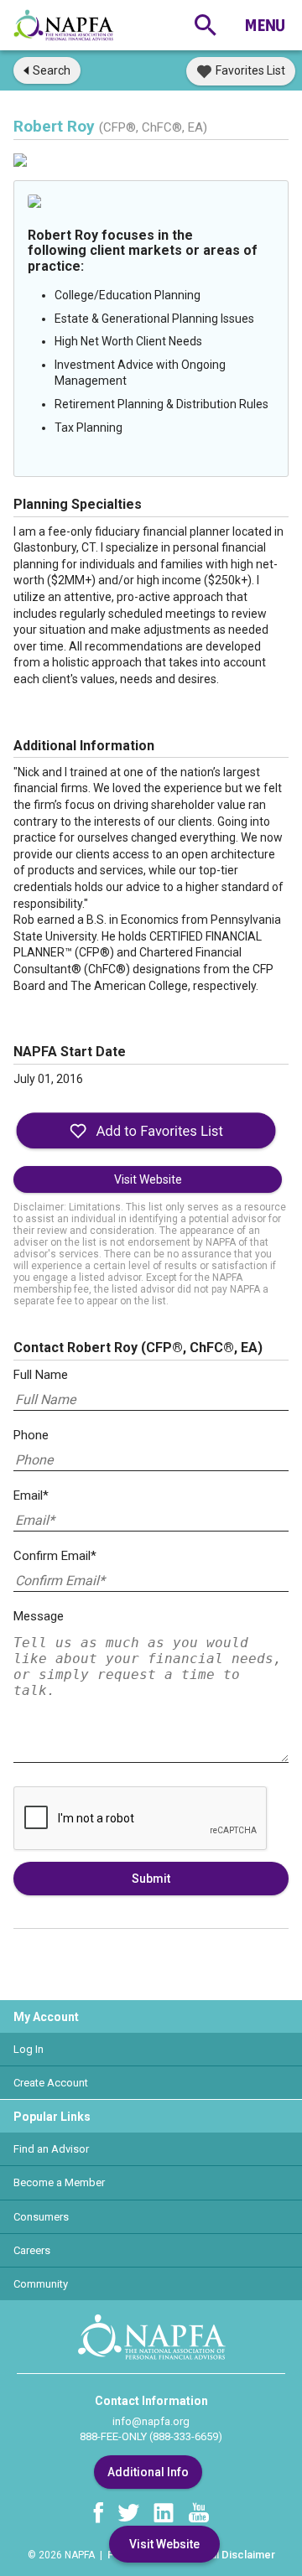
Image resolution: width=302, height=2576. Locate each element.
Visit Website (148, 1179)
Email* (31, 1495)
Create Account (51, 2083)
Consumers (41, 2217)
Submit (151, 1879)
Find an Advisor (51, 2149)
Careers (32, 2250)
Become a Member (59, 2182)
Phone (31, 1435)
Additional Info (148, 2472)
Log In (29, 2049)
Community (41, 2284)
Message (39, 1616)
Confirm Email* (55, 1556)
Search (52, 70)
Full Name (41, 1375)
